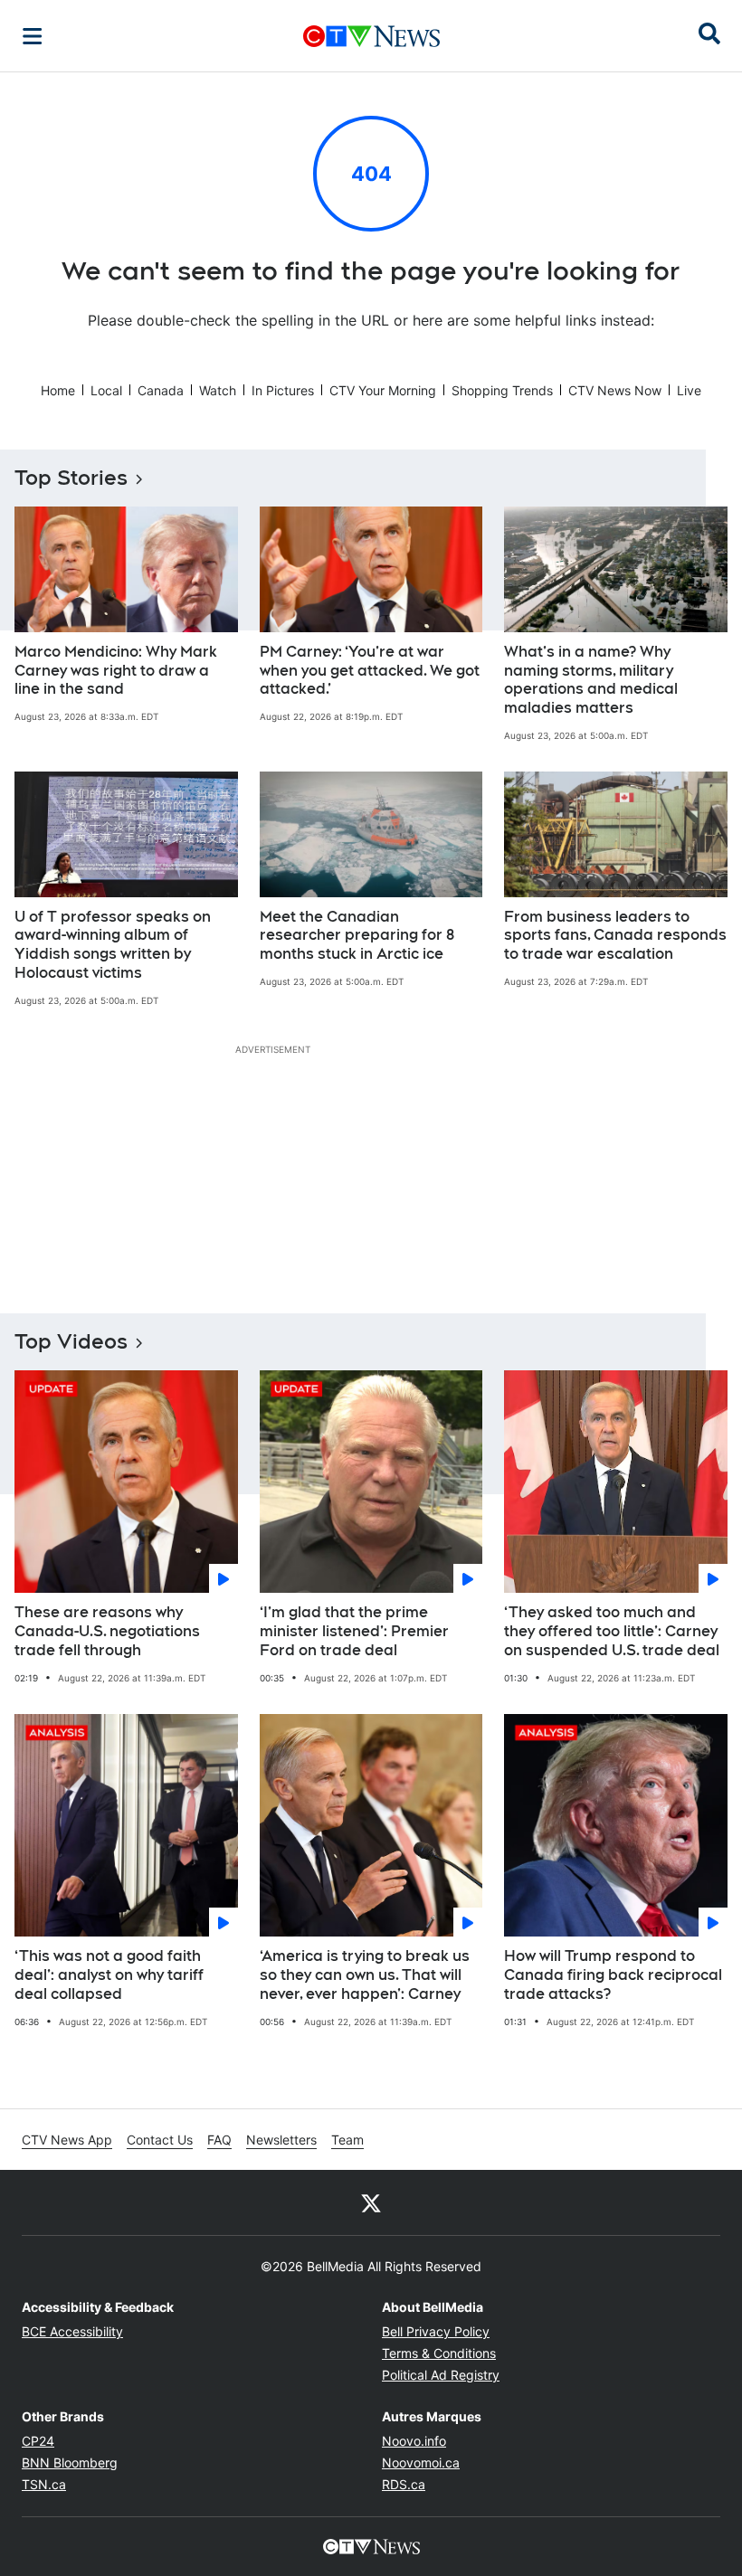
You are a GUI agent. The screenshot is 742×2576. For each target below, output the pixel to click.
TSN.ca (44, 2484)
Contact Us (160, 2140)
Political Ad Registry (441, 2375)
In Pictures (283, 390)
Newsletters (281, 2140)
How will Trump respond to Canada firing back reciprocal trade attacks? (613, 1975)
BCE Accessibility (72, 2331)
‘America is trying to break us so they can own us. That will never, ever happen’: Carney (365, 1975)
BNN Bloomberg (70, 2462)
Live (689, 390)
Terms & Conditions (439, 2353)
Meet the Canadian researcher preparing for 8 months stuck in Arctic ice (357, 936)
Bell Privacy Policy (436, 2331)
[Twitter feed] (371, 2202)
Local (106, 390)
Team (347, 2140)
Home (58, 390)
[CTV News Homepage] (371, 36)
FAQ (219, 2140)
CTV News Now (615, 390)
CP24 (38, 2441)
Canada (161, 390)
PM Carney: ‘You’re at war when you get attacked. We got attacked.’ (370, 671)
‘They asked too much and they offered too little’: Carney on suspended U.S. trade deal (612, 1631)
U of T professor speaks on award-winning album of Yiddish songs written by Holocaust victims (113, 945)
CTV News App (67, 2140)
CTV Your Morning (383, 390)
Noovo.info (414, 2441)
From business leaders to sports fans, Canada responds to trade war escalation (615, 936)
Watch (218, 390)
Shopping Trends (502, 390)
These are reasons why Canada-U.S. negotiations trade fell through (107, 1631)
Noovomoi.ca (421, 2462)
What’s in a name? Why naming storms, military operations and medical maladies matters (591, 680)
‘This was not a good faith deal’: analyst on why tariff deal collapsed (109, 1975)
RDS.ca (404, 2484)
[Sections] (33, 36)
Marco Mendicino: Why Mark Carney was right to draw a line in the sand (116, 671)
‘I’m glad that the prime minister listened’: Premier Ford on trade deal (354, 1631)
